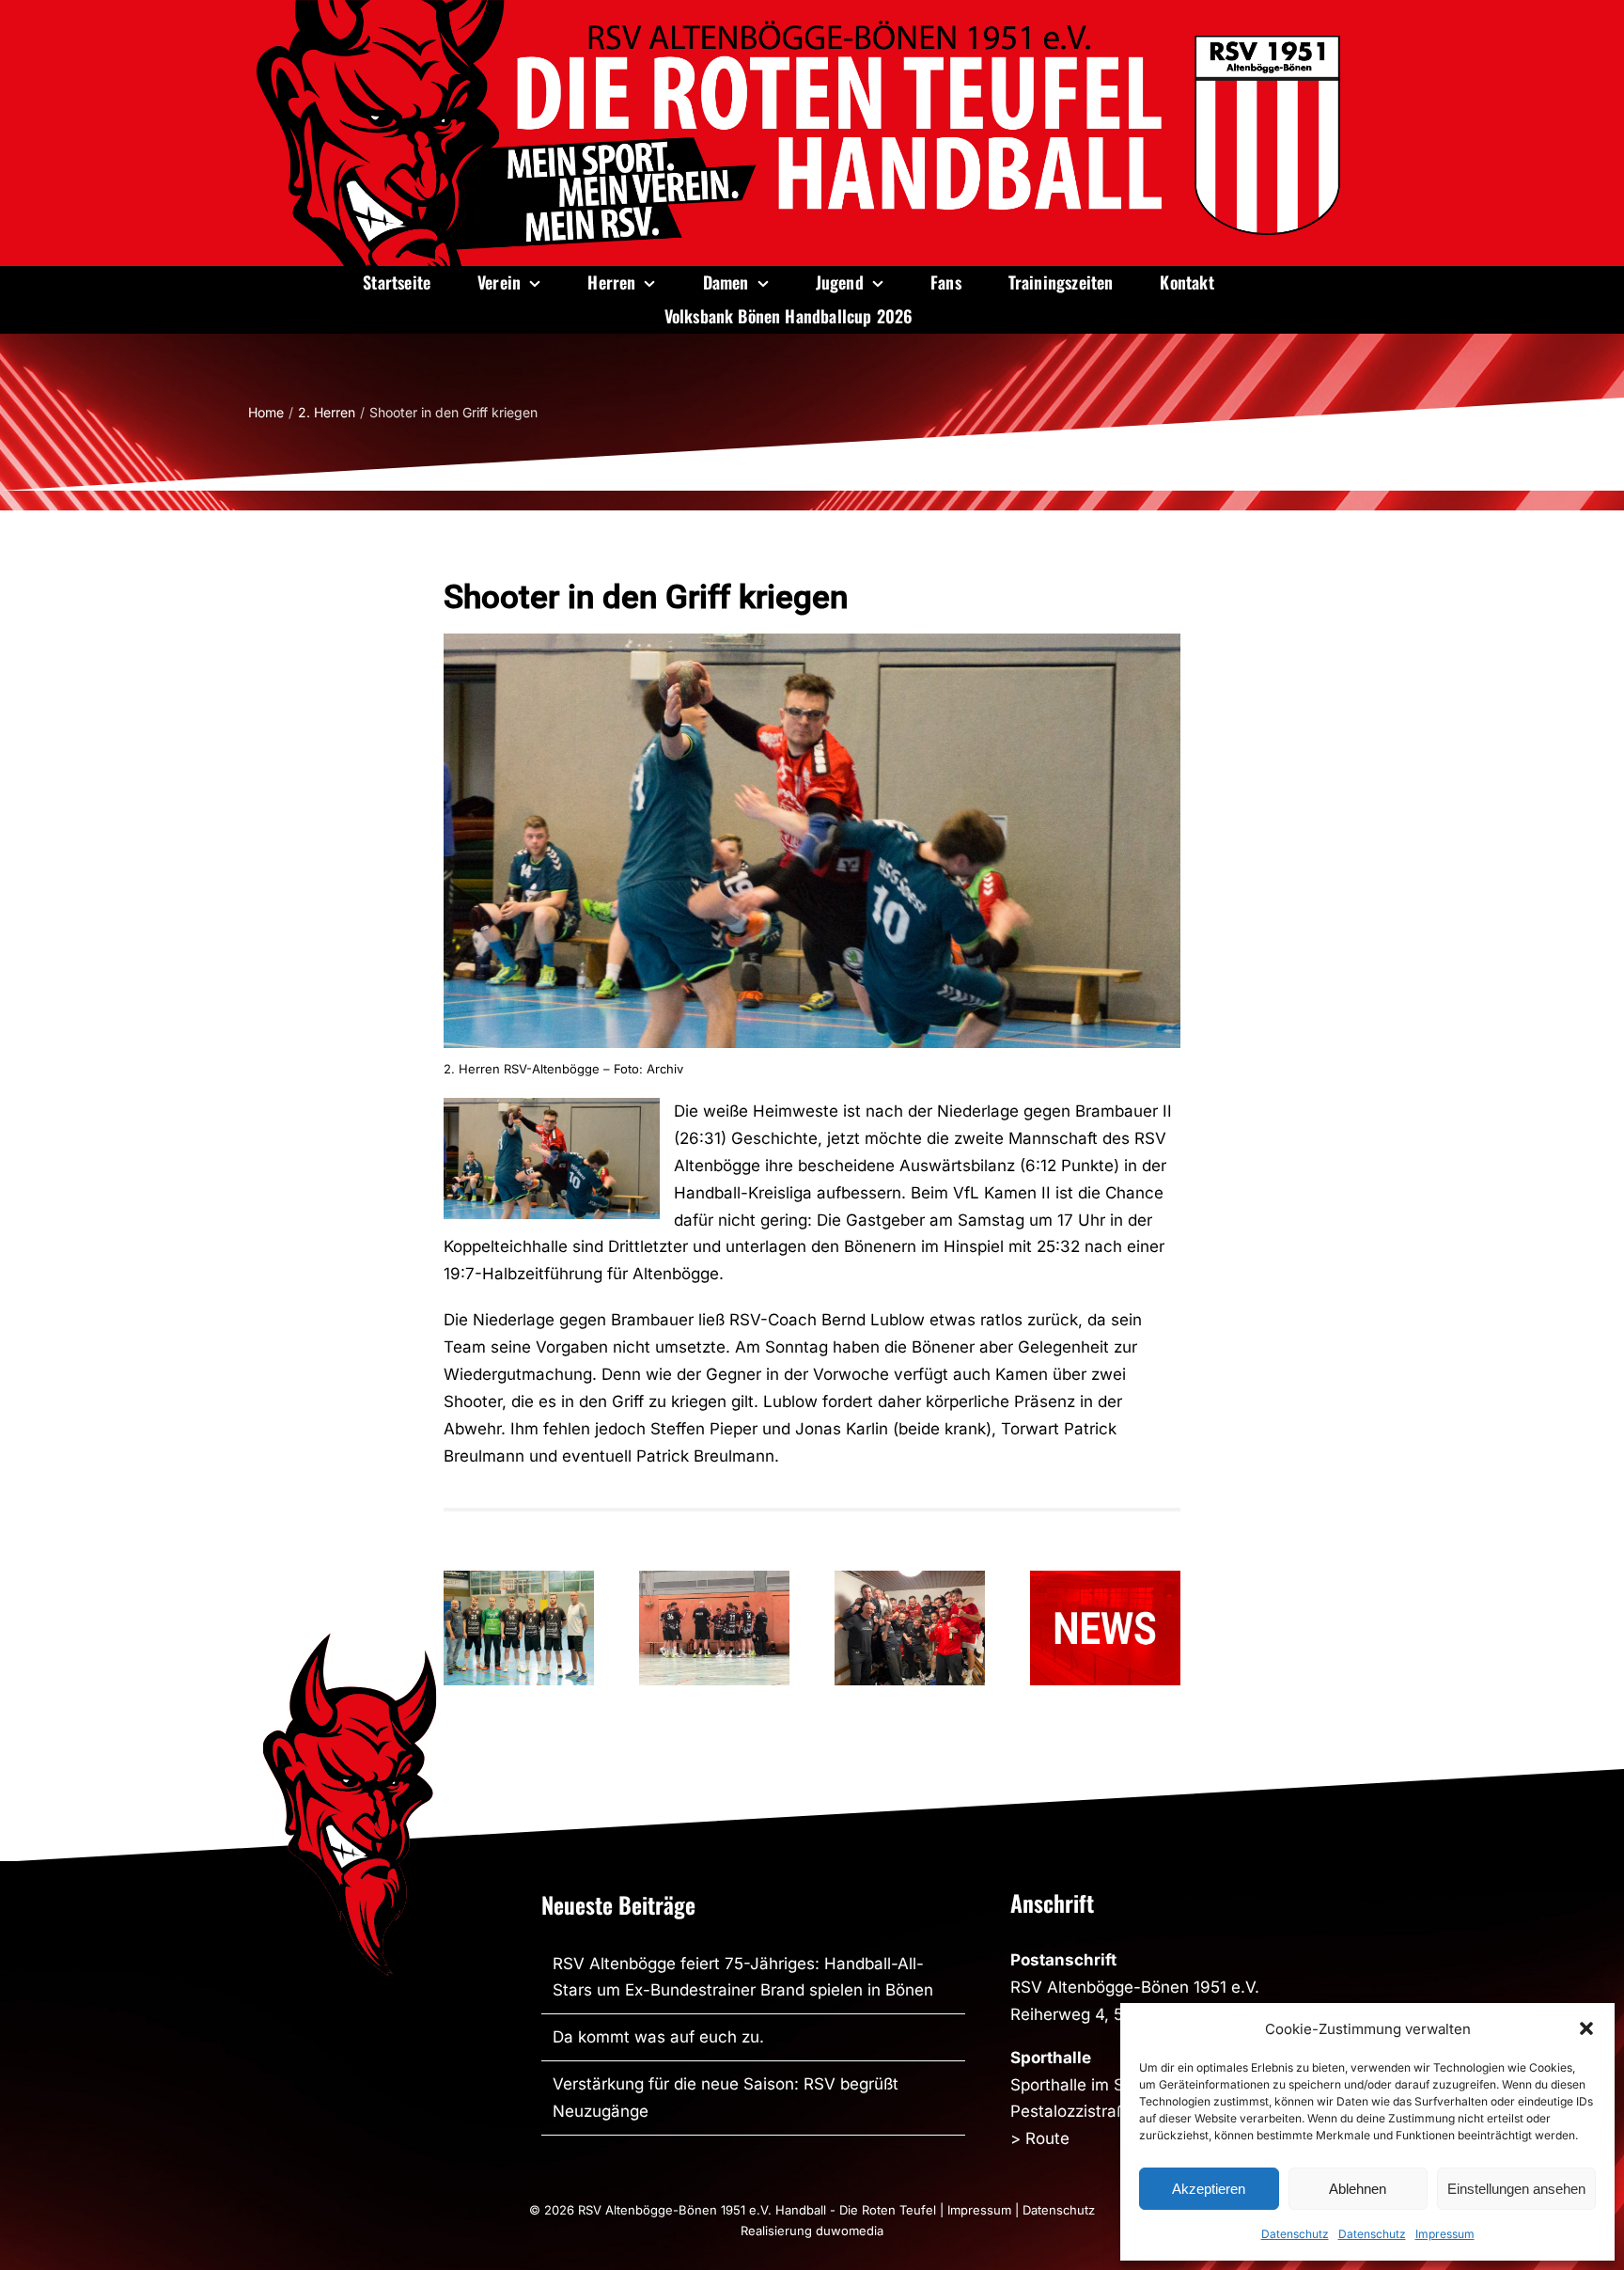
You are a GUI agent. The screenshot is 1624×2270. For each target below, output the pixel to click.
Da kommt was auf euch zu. (658, 2037)
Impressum (1445, 2234)
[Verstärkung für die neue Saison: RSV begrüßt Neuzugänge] (519, 1628)
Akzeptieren (1209, 2189)
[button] (1586, 2028)
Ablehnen (1358, 2189)
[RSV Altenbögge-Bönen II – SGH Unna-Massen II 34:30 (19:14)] (910, 1628)
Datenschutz (1295, 2234)
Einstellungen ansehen (1516, 2189)
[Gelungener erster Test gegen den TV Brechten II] (714, 1628)
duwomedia (850, 2231)
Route (1047, 2138)
